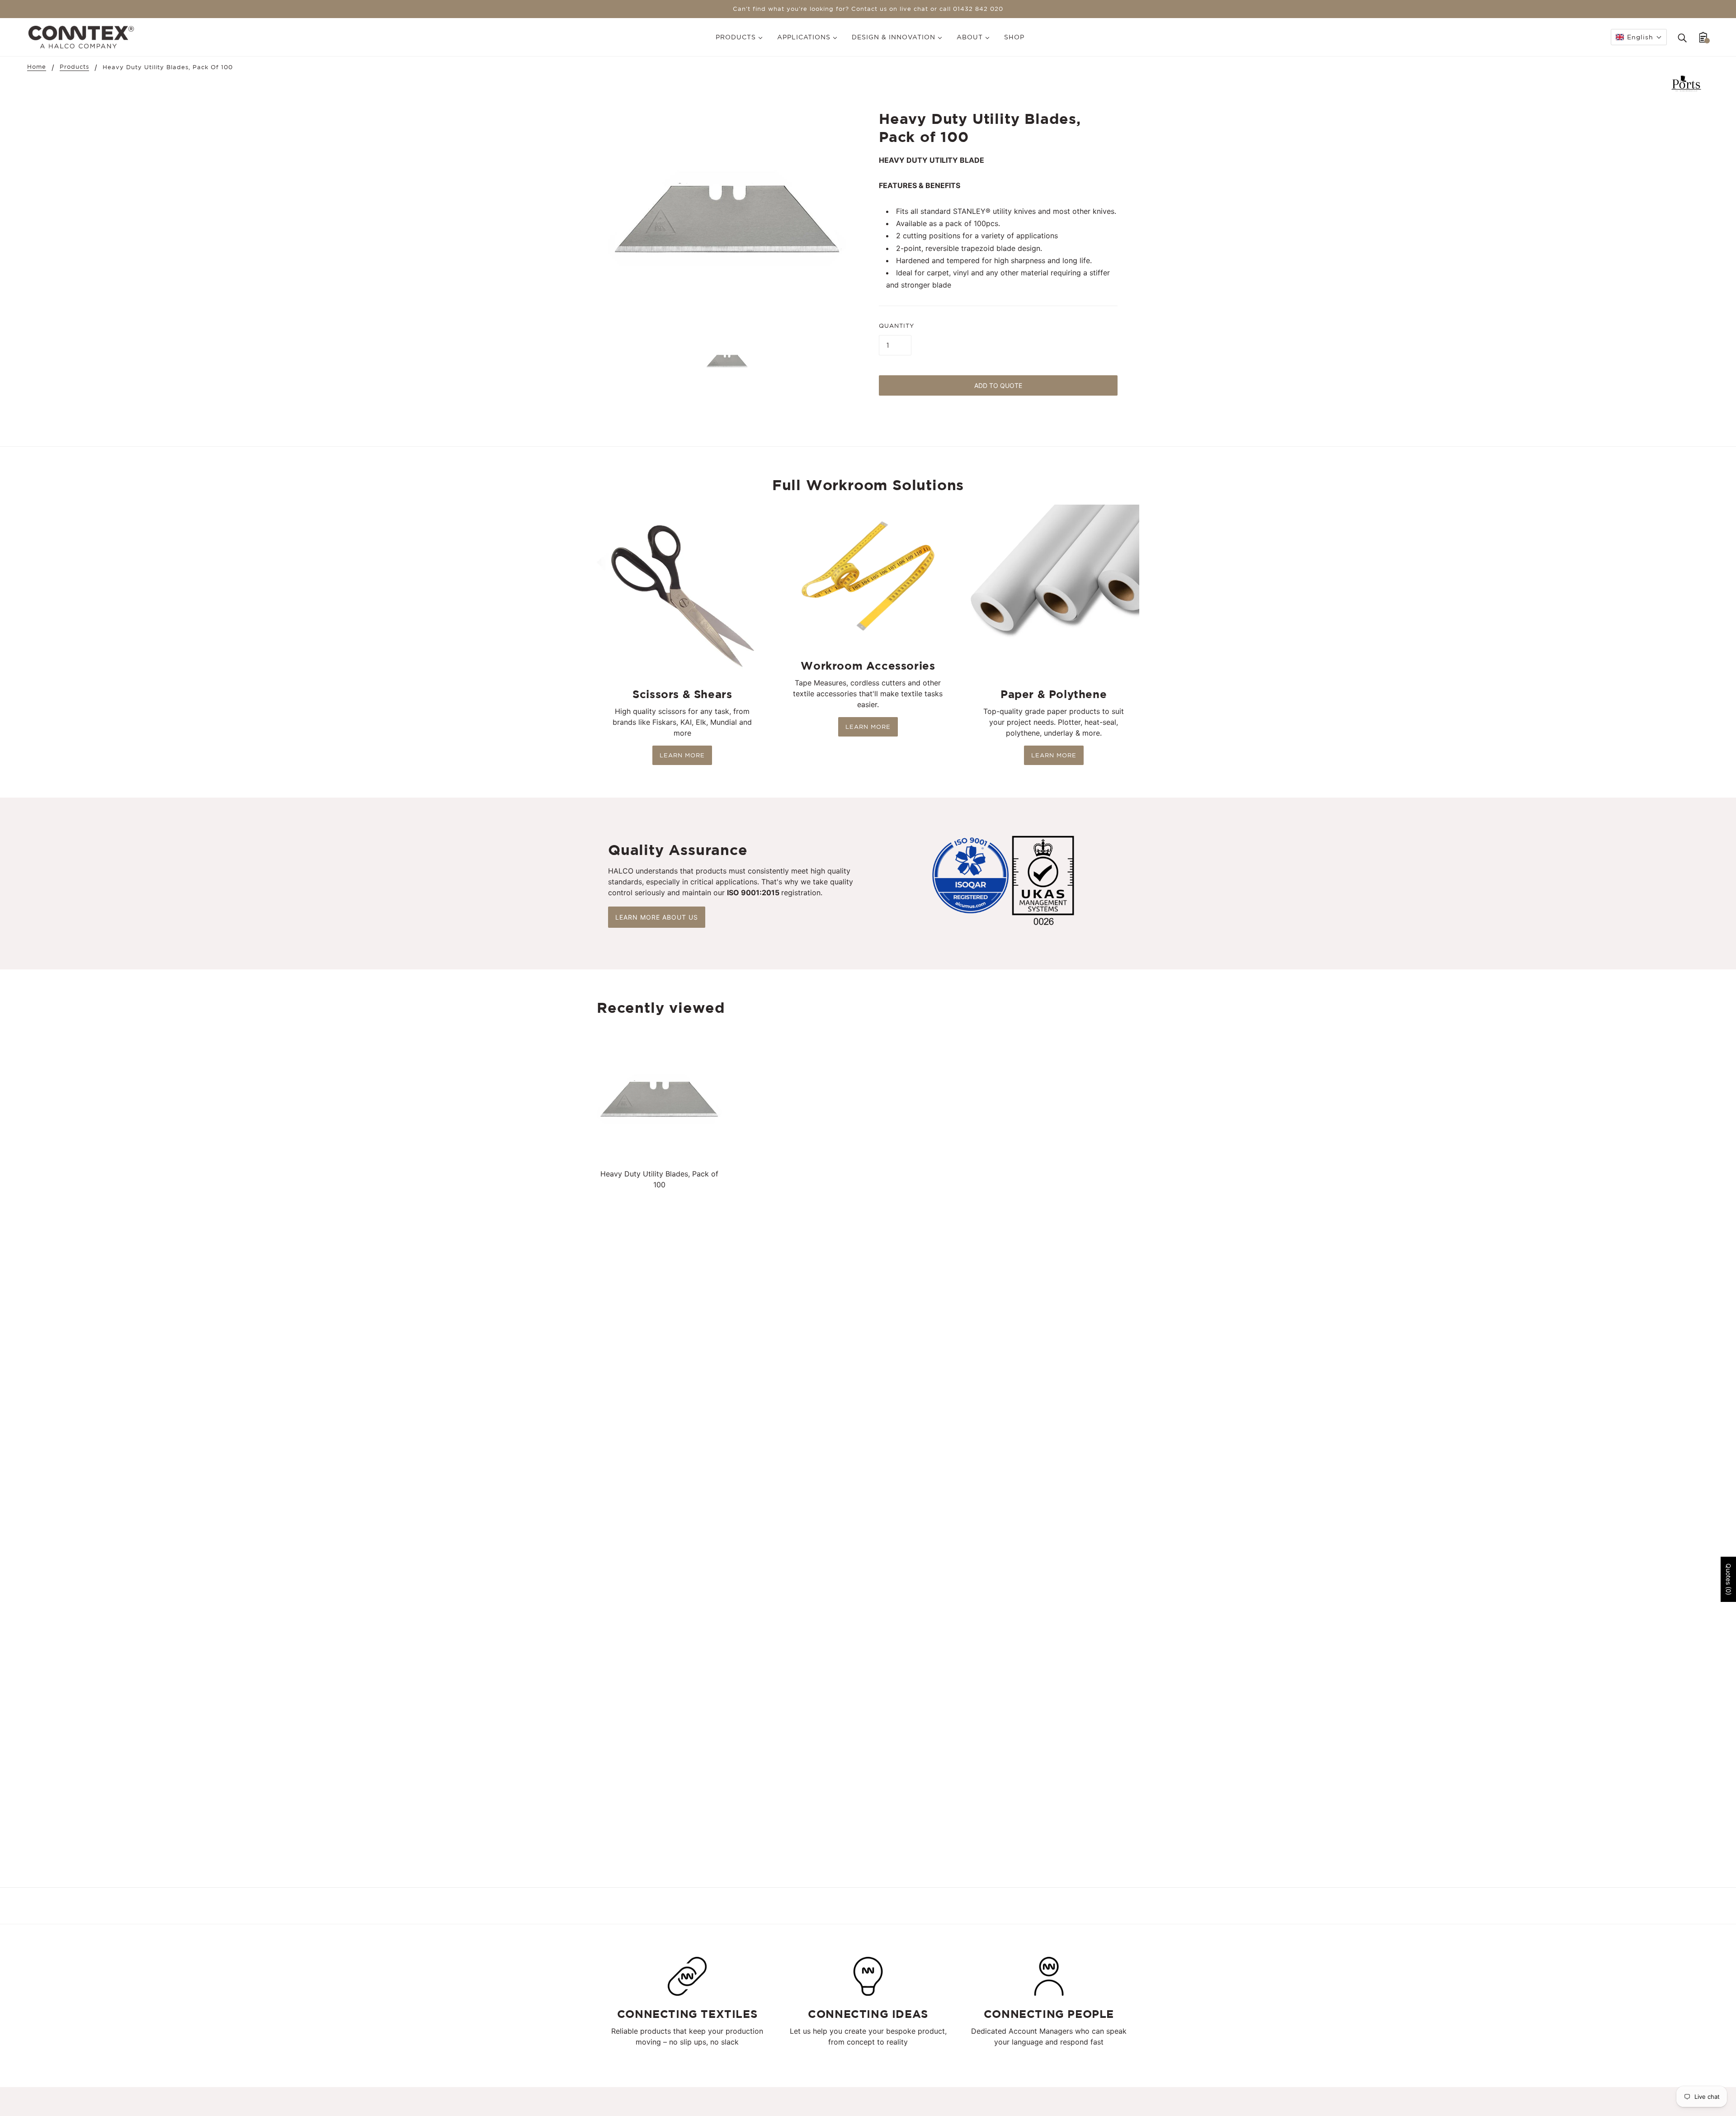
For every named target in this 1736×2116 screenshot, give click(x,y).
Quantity (896, 326)
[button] (1639, 37)
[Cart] (1703, 37)
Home (37, 67)
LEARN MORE (682, 755)
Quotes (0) (1729, 1579)
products (74, 67)
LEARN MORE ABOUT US (657, 917)
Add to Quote (998, 385)
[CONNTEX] (81, 36)
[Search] (1682, 37)
